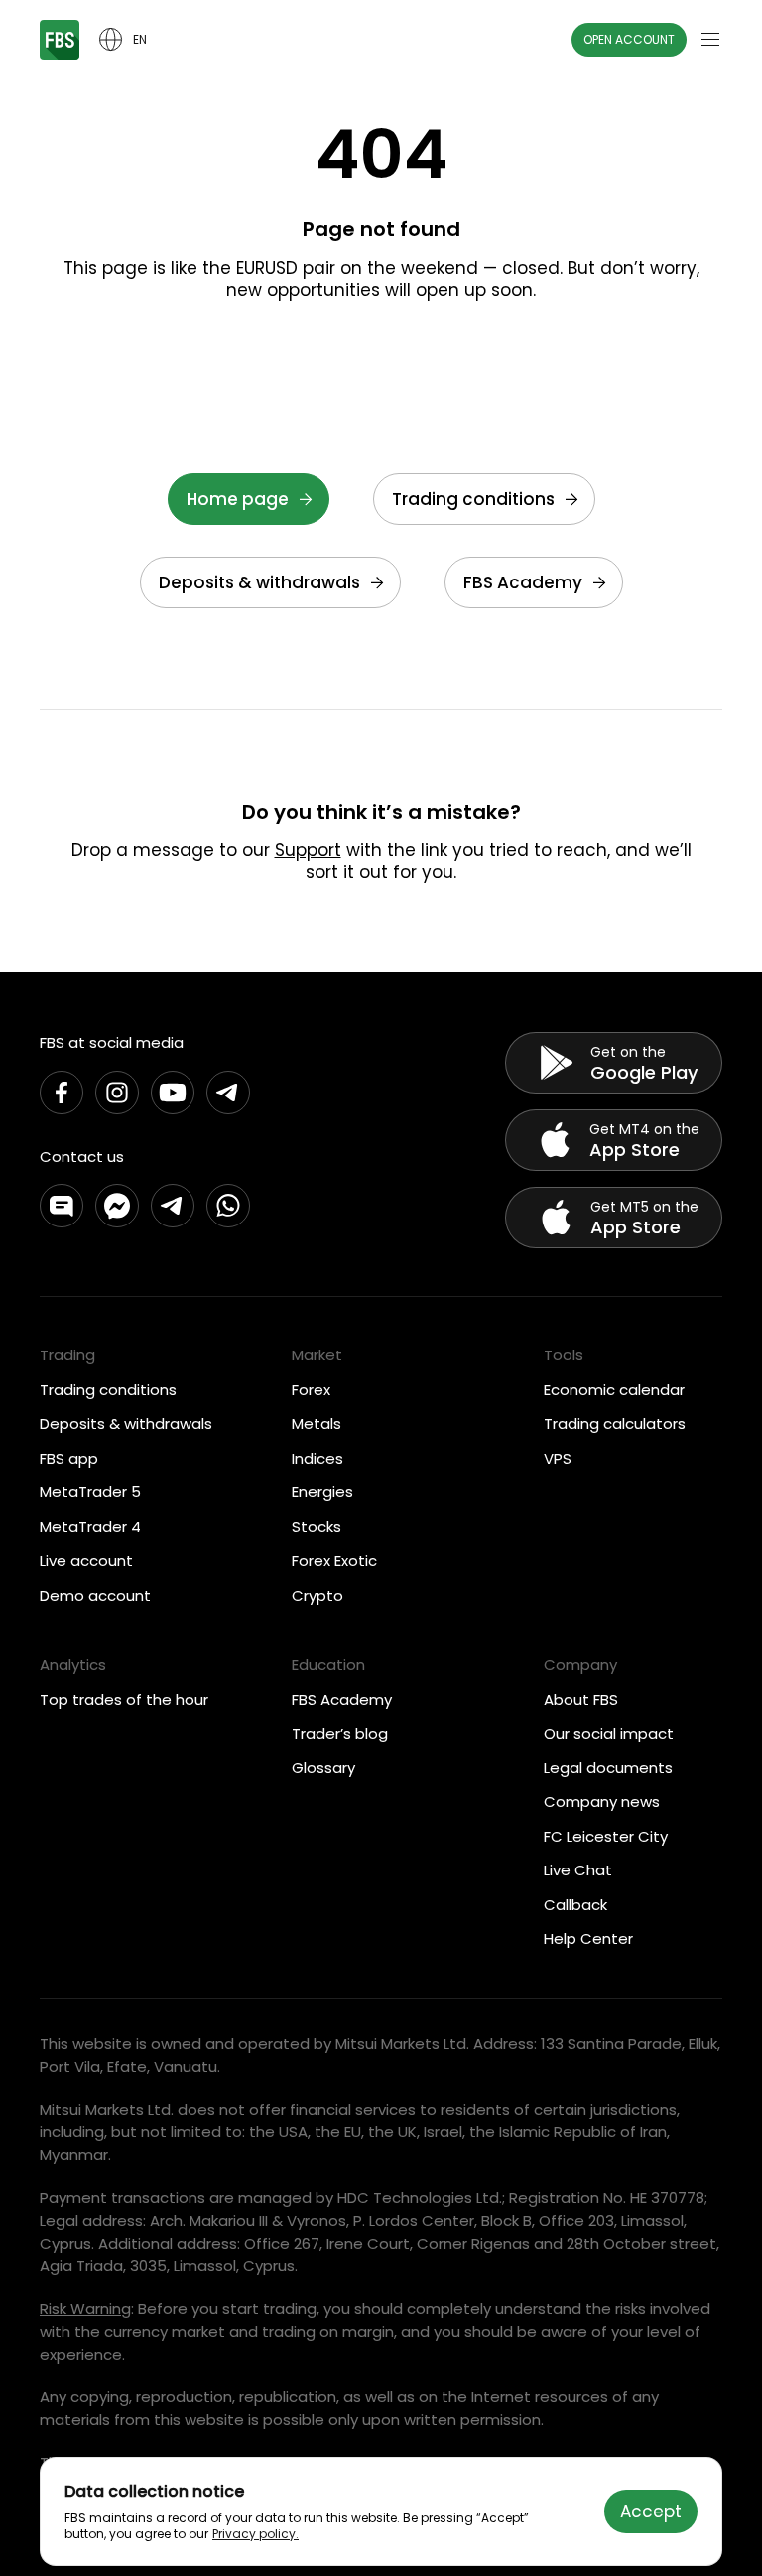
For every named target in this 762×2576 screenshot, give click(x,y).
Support (308, 850)
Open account (629, 39)
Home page (238, 499)
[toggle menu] (710, 40)
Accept (651, 2512)
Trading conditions (473, 499)
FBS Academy (523, 582)
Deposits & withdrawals (259, 582)
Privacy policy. (255, 2534)
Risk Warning (85, 2309)
